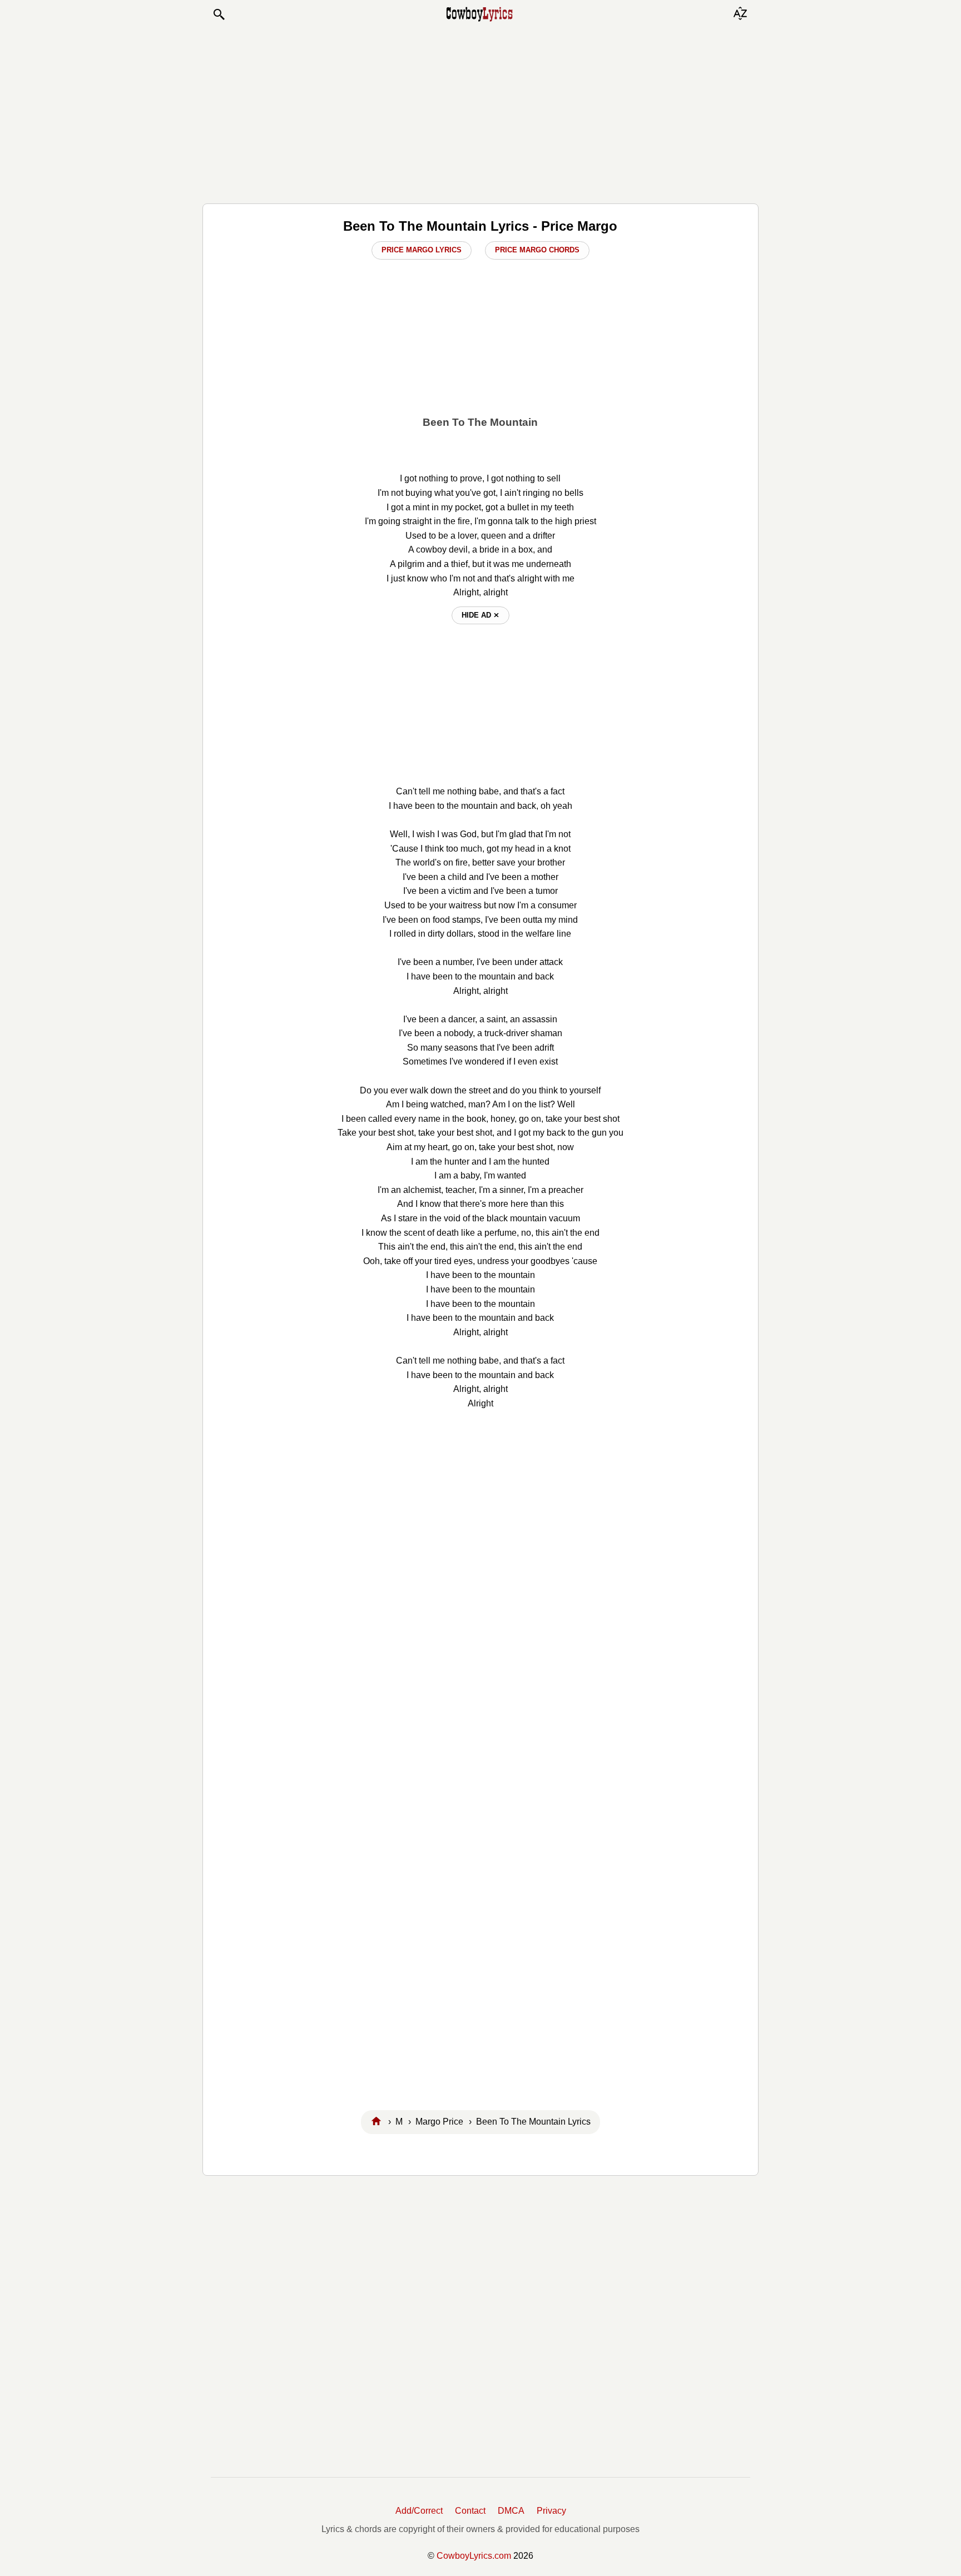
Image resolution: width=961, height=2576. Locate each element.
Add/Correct (419, 2511)
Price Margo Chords (537, 250)
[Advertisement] (481, 112)
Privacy (551, 2511)
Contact (470, 2511)
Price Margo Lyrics (422, 250)
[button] (219, 14)
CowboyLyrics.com (474, 2556)
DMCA (511, 2511)
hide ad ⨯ (481, 615)
